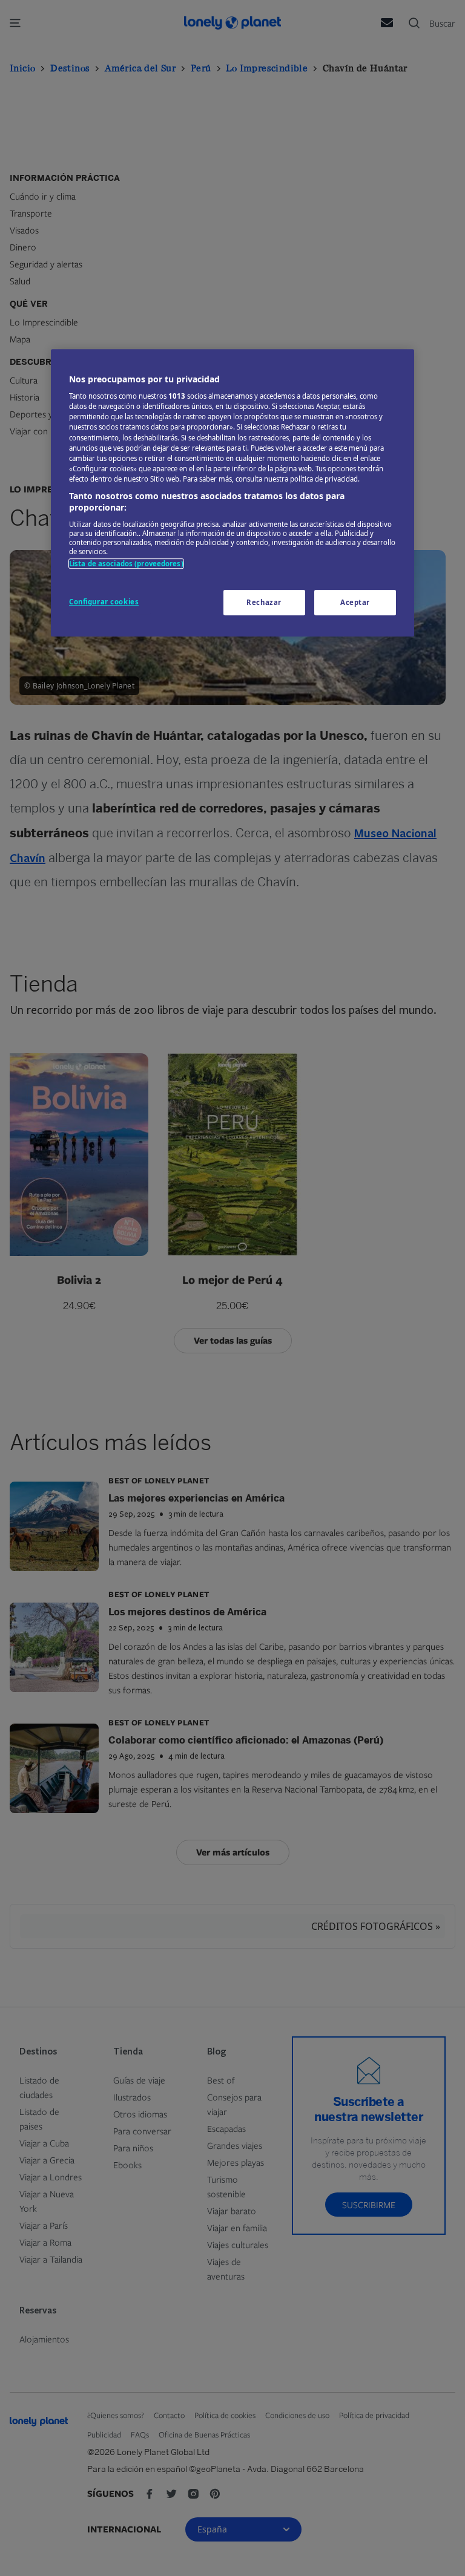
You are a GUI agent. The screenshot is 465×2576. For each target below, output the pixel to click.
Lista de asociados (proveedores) (126, 564)
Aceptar (355, 603)
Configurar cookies (104, 602)
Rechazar (264, 603)
